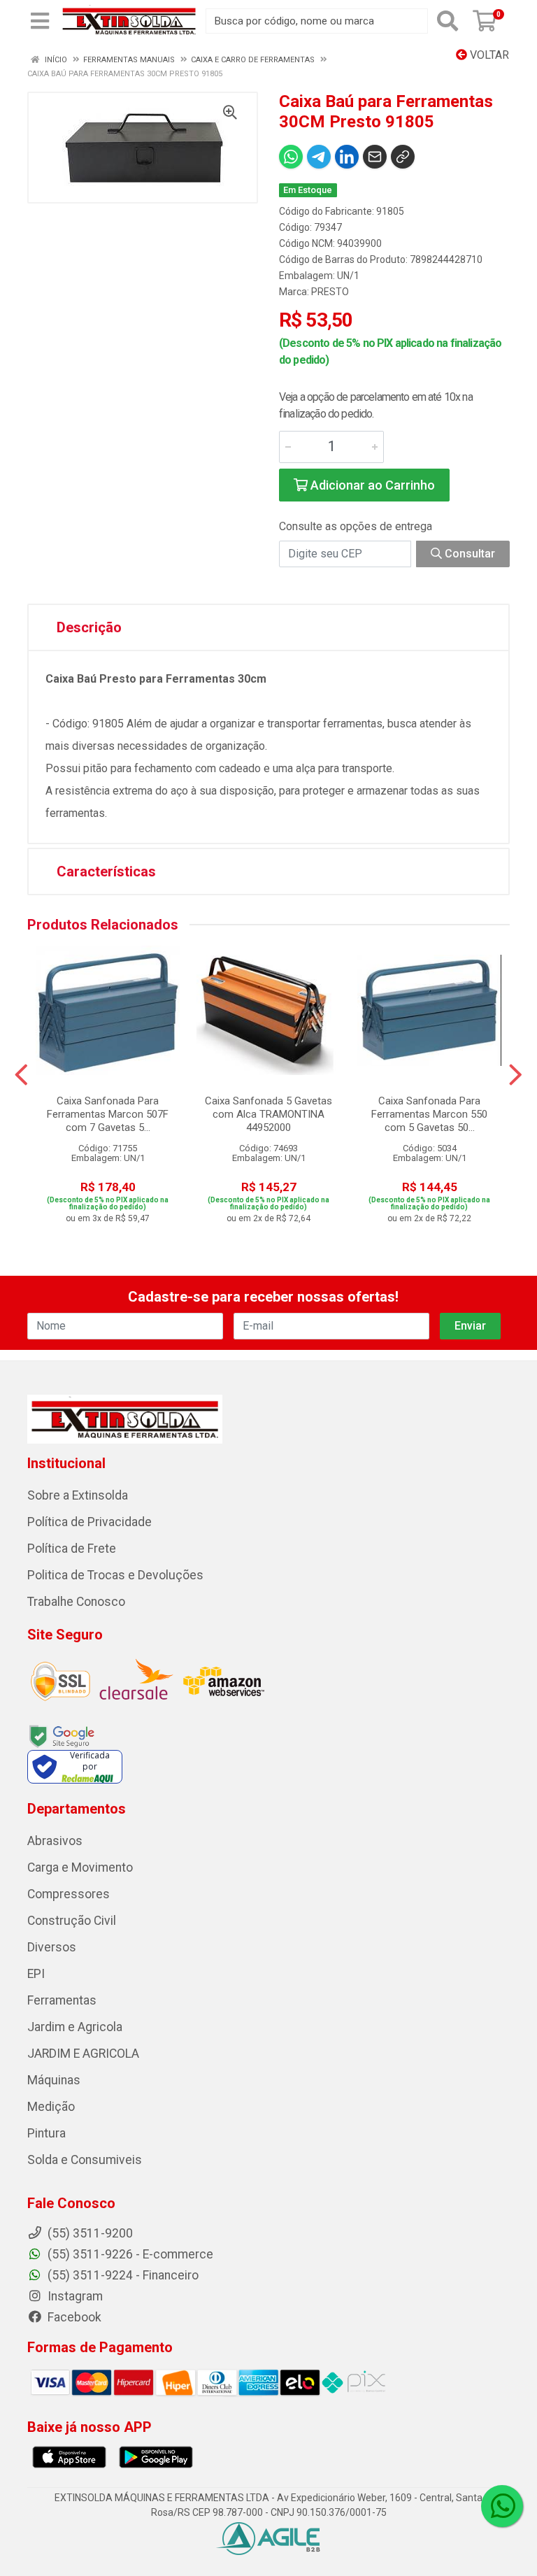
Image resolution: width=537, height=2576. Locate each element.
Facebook (73, 2317)
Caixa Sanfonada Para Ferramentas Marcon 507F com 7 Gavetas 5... (108, 1114)
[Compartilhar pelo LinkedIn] (347, 157)
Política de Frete (72, 1549)
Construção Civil (72, 1921)
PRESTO (330, 292)
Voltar (488, 55)
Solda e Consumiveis (85, 2160)
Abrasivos (55, 1841)
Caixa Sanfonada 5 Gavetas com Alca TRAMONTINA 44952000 (268, 1114)
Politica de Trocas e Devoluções (115, 1575)
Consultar (468, 554)
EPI (36, 1974)
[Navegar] (21, 1075)
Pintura (46, 2133)
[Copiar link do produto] (403, 157)
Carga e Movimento (80, 1867)
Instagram (74, 2296)
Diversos (52, 1947)
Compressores (69, 1894)
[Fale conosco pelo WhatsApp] (502, 2506)
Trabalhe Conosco (76, 1602)
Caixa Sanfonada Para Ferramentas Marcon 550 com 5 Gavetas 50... (429, 1114)
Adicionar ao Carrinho (371, 485)
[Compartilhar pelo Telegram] (319, 157)
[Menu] (40, 21)
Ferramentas (62, 2000)
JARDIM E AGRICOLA (83, 2054)
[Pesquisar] (447, 21)
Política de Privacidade (89, 1522)
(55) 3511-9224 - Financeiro (122, 2275)
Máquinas (54, 2080)
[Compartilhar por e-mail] (375, 157)
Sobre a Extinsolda (78, 1495)
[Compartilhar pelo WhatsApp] (291, 157)
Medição (51, 2107)
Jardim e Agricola (75, 2027)
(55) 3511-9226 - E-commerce (129, 2254)
